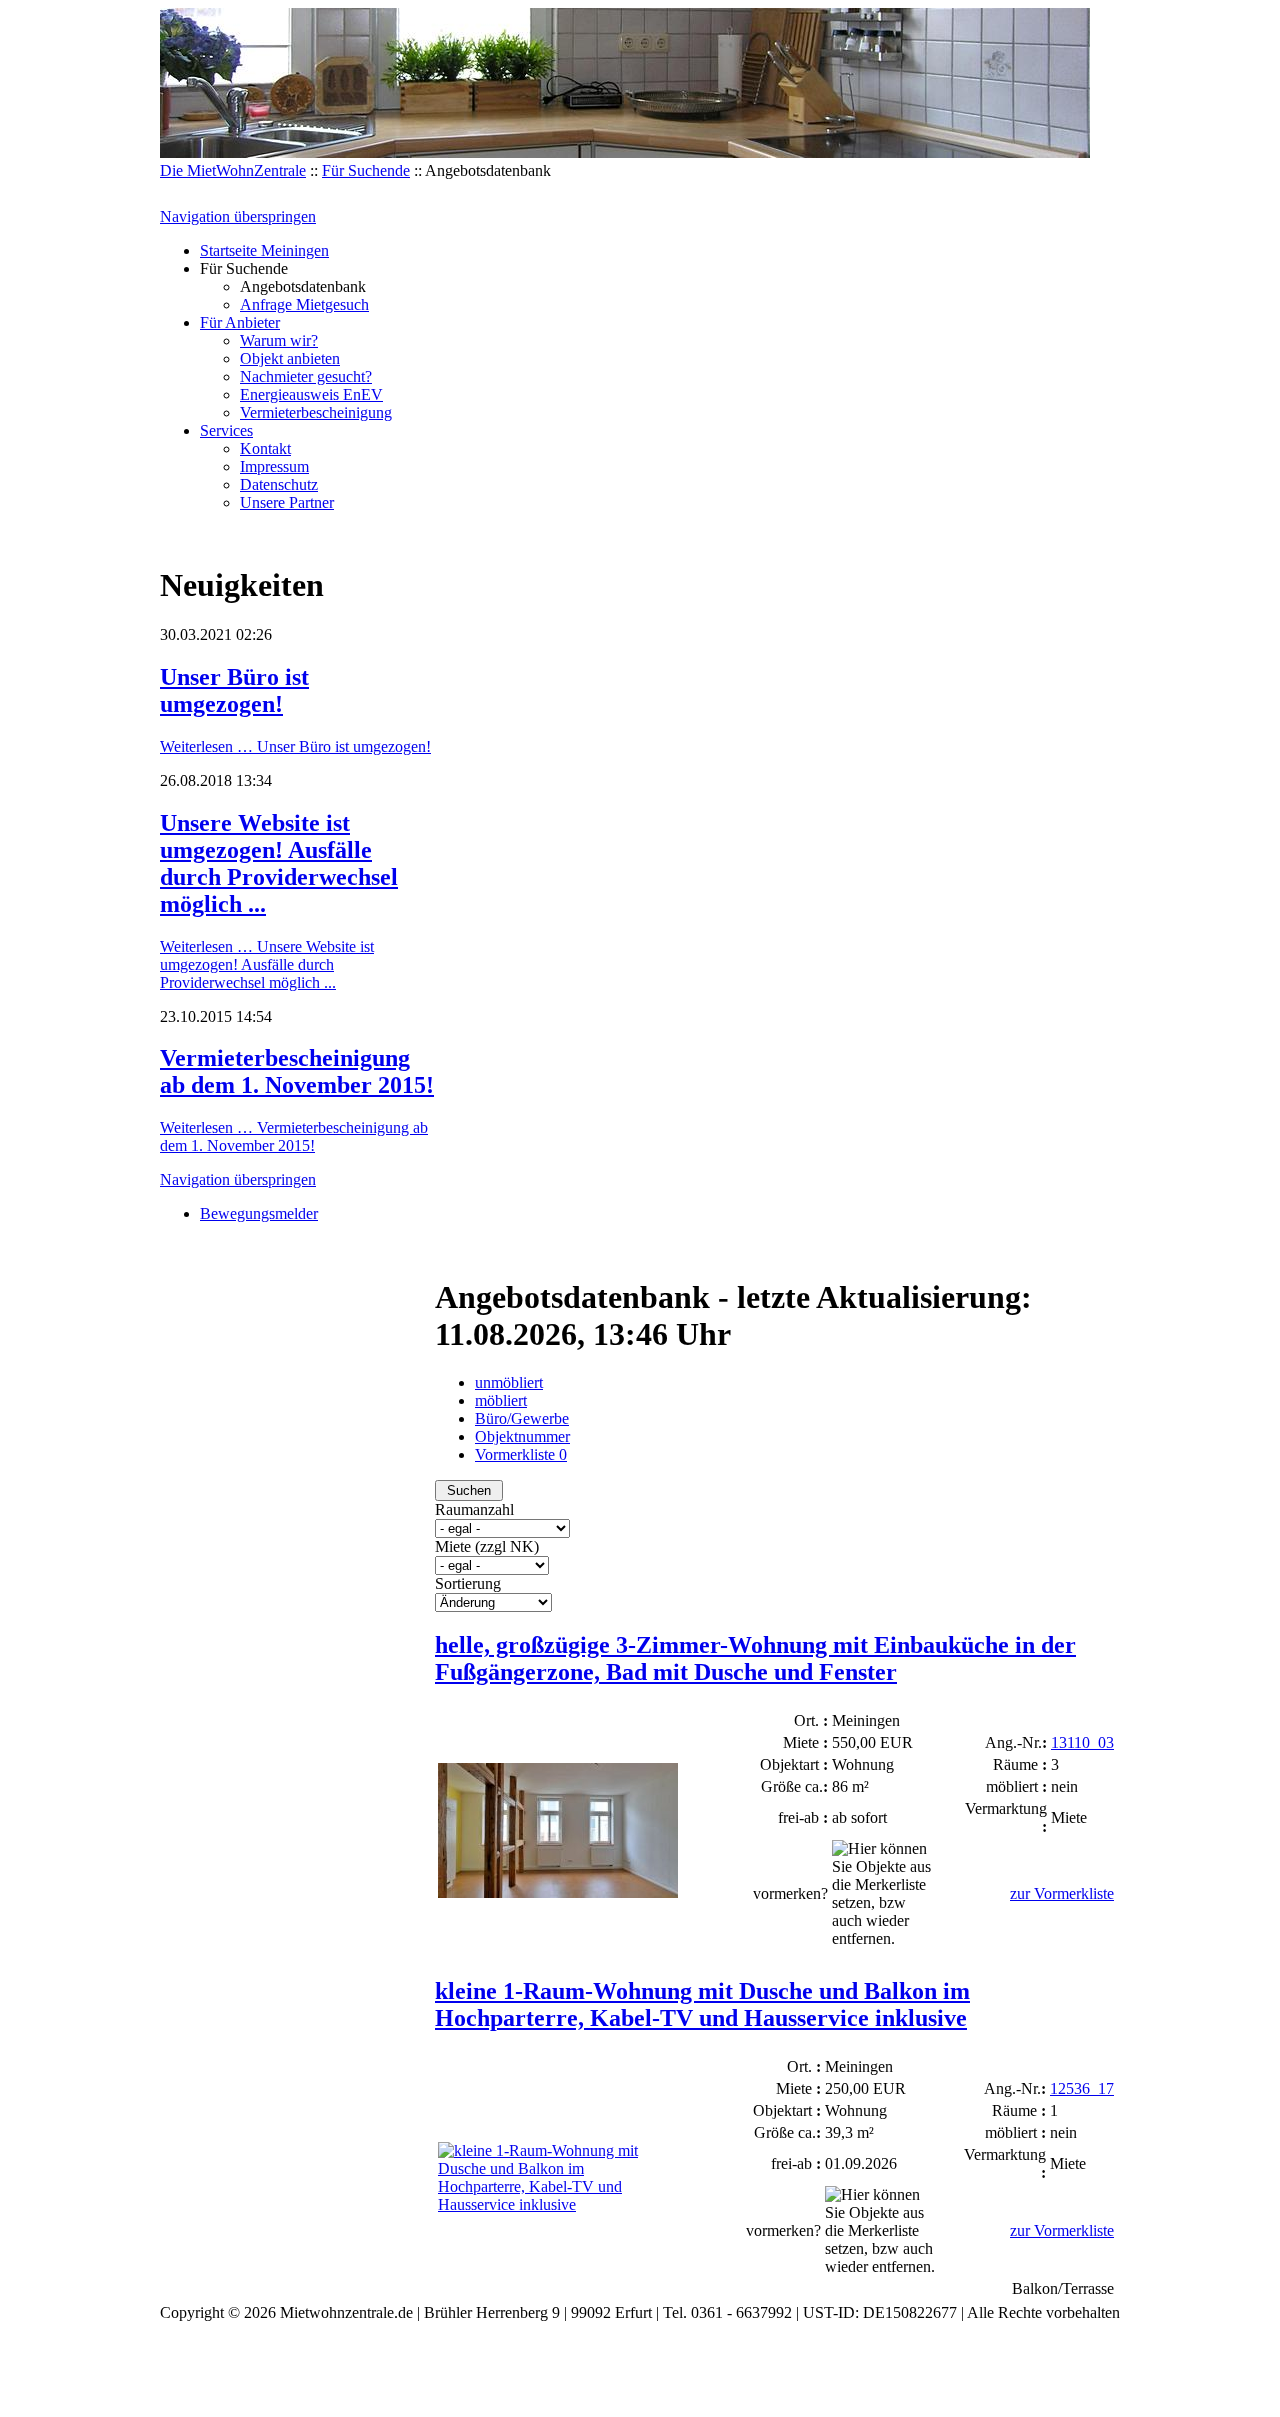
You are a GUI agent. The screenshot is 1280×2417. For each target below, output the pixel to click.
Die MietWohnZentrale (233, 170)
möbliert (501, 1400)
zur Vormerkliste (1062, 1893)
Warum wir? (279, 340)
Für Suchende (366, 170)
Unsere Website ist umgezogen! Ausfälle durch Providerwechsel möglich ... (279, 863)
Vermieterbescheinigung (316, 412)
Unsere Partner (287, 502)
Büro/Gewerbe (522, 1418)
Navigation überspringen (238, 216)
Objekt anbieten (290, 358)
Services (226, 430)
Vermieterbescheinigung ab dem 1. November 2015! (297, 1071)
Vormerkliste (521, 1454)
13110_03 (1082, 1742)
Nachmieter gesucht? (306, 376)
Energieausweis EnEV (311, 394)
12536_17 (1082, 2088)
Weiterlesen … (295, 746)
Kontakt (265, 448)
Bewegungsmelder (259, 1213)
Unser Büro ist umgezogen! (234, 690)
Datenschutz (279, 484)
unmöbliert (509, 1382)
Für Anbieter (240, 322)
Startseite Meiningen (264, 250)
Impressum (274, 466)
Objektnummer (522, 1436)
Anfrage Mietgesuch (304, 304)
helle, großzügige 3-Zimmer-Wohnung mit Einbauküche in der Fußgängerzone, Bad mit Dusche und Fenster (755, 1658)
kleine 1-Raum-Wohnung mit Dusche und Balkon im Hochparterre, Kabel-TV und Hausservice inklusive (702, 2004)
